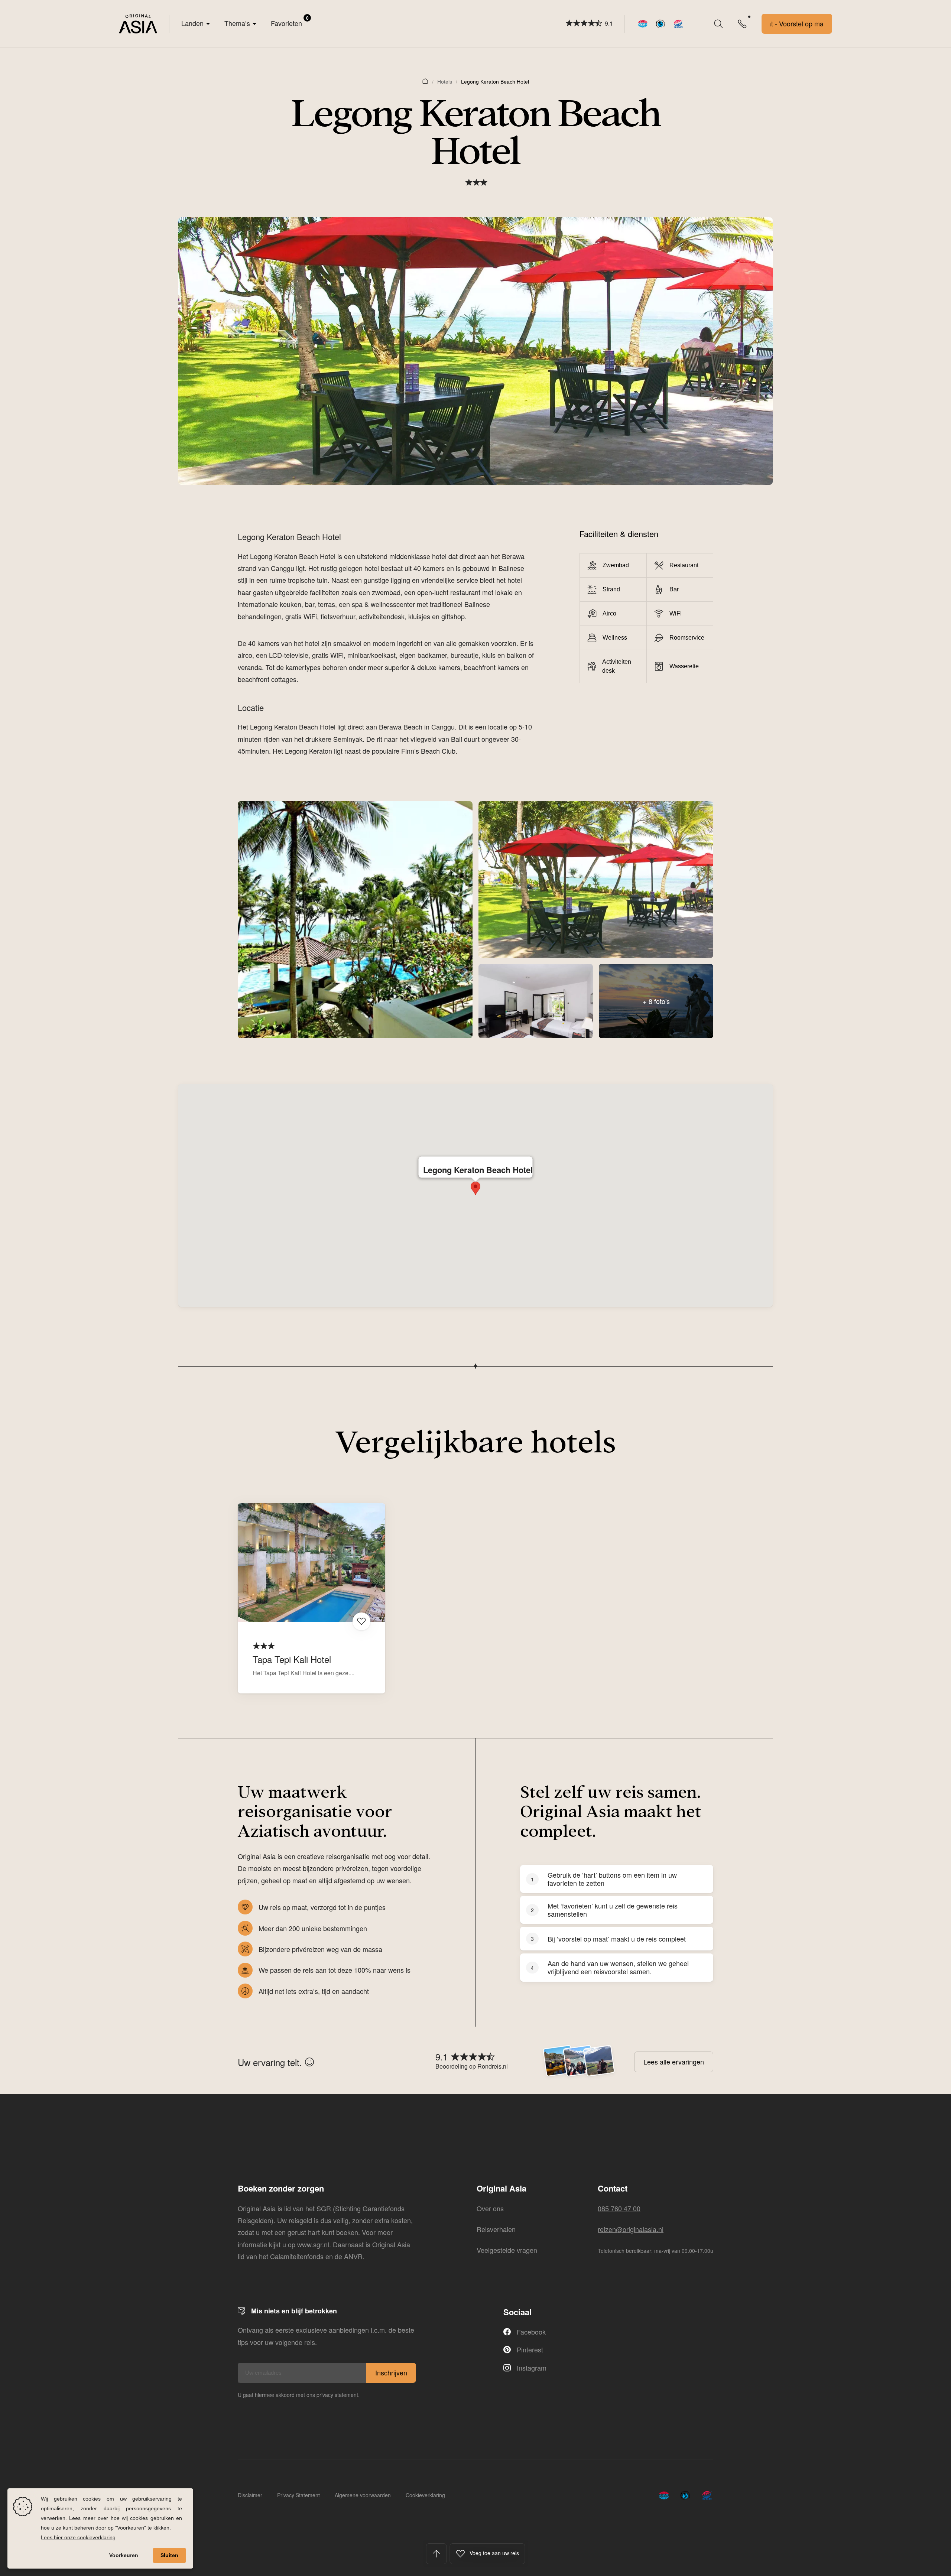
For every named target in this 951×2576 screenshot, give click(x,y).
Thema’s (237, 23)
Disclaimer (250, 2495)
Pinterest (530, 2349)
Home (425, 81)
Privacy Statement (298, 2495)
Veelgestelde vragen (507, 2250)
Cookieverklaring (425, 2495)
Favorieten (290, 21)
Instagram (532, 2368)
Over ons (490, 2208)
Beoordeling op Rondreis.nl (472, 2066)
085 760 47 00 (619, 2208)
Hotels (445, 82)
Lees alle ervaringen (674, 2062)
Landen (192, 23)
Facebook (531, 2332)
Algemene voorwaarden (363, 2495)
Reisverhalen (496, 2229)
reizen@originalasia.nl (631, 2229)
